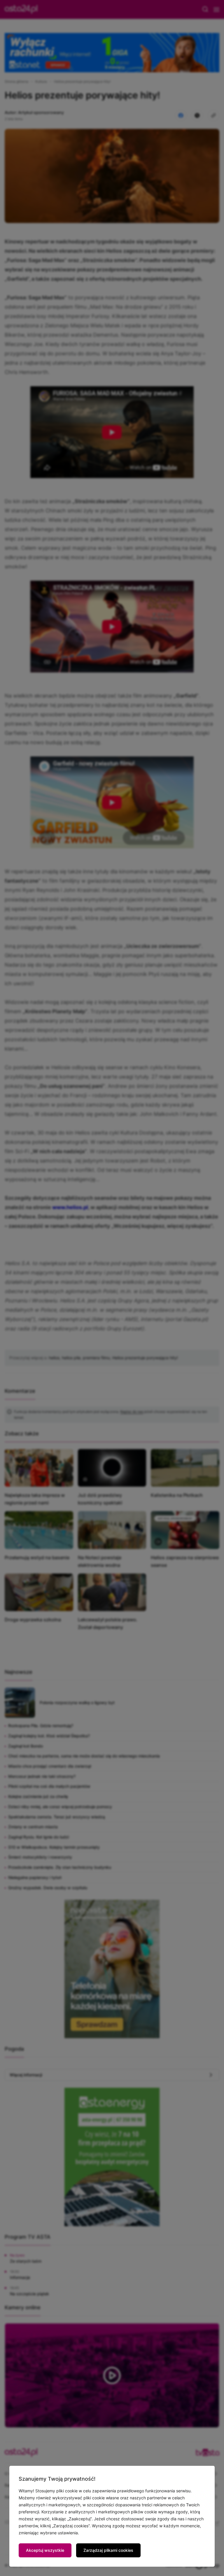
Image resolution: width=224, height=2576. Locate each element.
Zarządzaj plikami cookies (108, 2550)
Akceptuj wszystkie (45, 2550)
